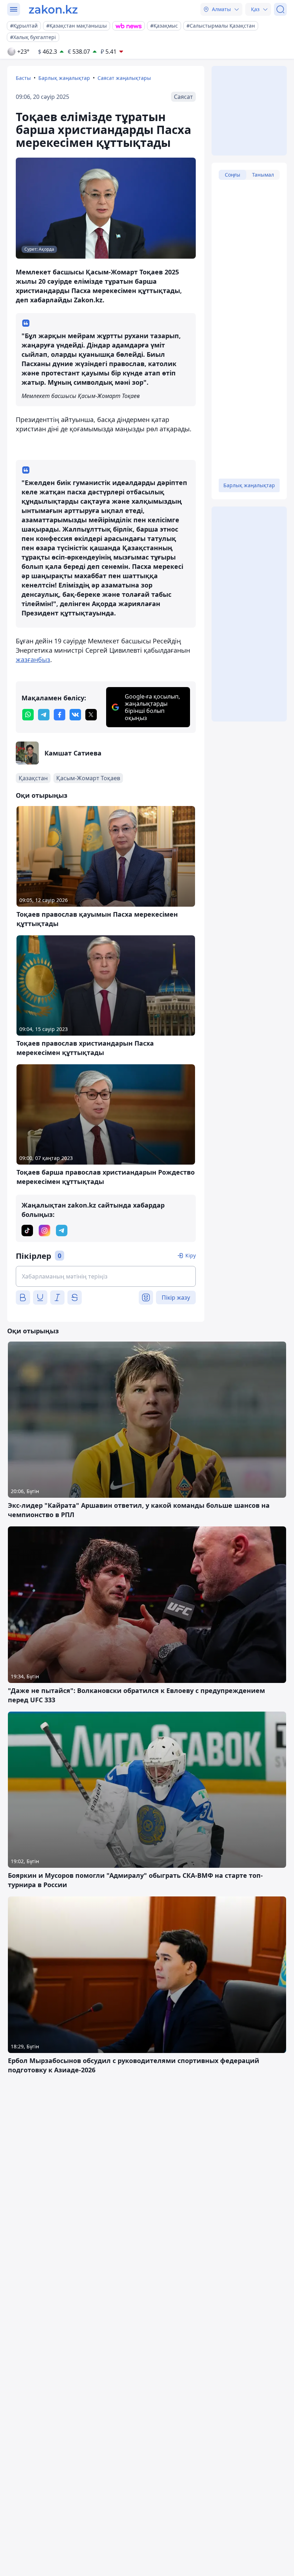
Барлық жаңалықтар (64, 78)
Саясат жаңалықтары (124, 78)
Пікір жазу (176, 1297)
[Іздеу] (280, 9)
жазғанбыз (33, 659)
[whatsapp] (28, 715)
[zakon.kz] (53, 9)
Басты (23, 78)
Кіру (191, 1255)
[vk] (75, 715)
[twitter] (91, 715)
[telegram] (44, 715)
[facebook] (60, 715)
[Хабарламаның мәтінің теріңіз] (106, 1276)
